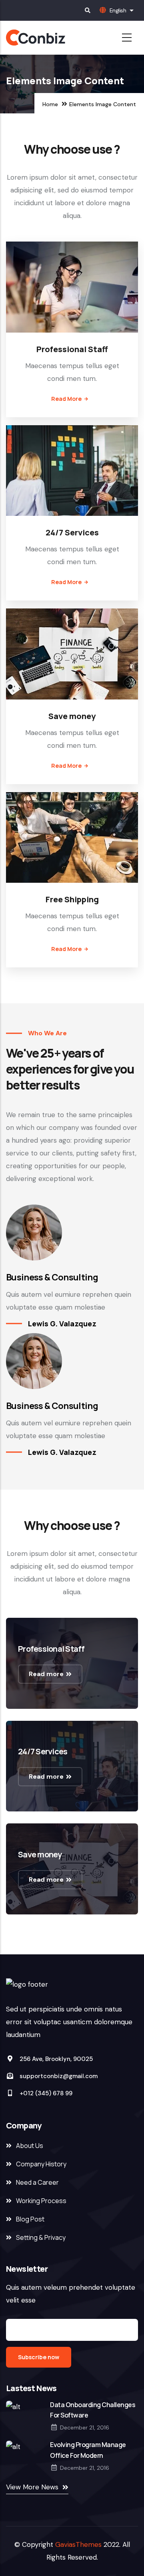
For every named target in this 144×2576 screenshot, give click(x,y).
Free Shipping (72, 899)
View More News (32, 2487)
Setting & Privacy (41, 2237)
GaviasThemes (78, 2544)
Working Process (41, 2201)
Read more (66, 399)
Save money (72, 716)
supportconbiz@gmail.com (58, 2076)
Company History (41, 2164)
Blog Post (30, 2219)
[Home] (52, 38)
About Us (30, 2146)
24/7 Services (72, 532)
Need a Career (37, 2182)
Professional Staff (72, 349)
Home (50, 104)
